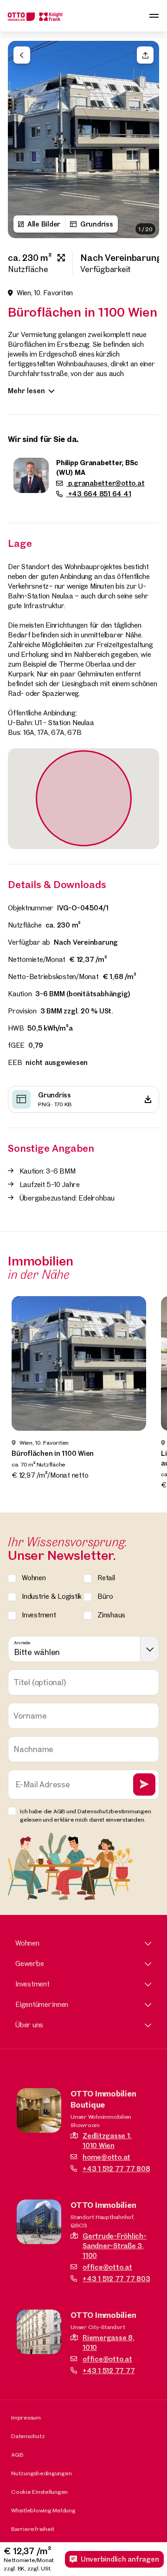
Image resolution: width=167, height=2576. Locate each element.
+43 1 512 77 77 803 (116, 2279)
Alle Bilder (44, 224)
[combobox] (83, 1649)
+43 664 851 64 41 (99, 494)
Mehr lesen (26, 391)
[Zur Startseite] (35, 16)
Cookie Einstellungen (39, 2492)
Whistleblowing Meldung (43, 2510)
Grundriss (97, 224)
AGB (17, 2454)
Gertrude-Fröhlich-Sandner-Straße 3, (115, 2246)
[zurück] (22, 55)
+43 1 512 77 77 (109, 2371)
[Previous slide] (20, 140)
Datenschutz (28, 2436)
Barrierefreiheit (33, 2529)
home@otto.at (106, 2157)
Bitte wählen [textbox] (37, 1652)
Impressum (26, 2417)
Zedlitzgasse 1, (107, 2141)
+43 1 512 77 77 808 (116, 2169)
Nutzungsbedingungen (41, 2473)
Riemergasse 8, (109, 2342)
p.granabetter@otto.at (106, 483)
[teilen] (145, 55)
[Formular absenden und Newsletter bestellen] (144, 1784)
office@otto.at (107, 2267)
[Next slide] (147, 140)
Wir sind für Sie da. (43, 439)
